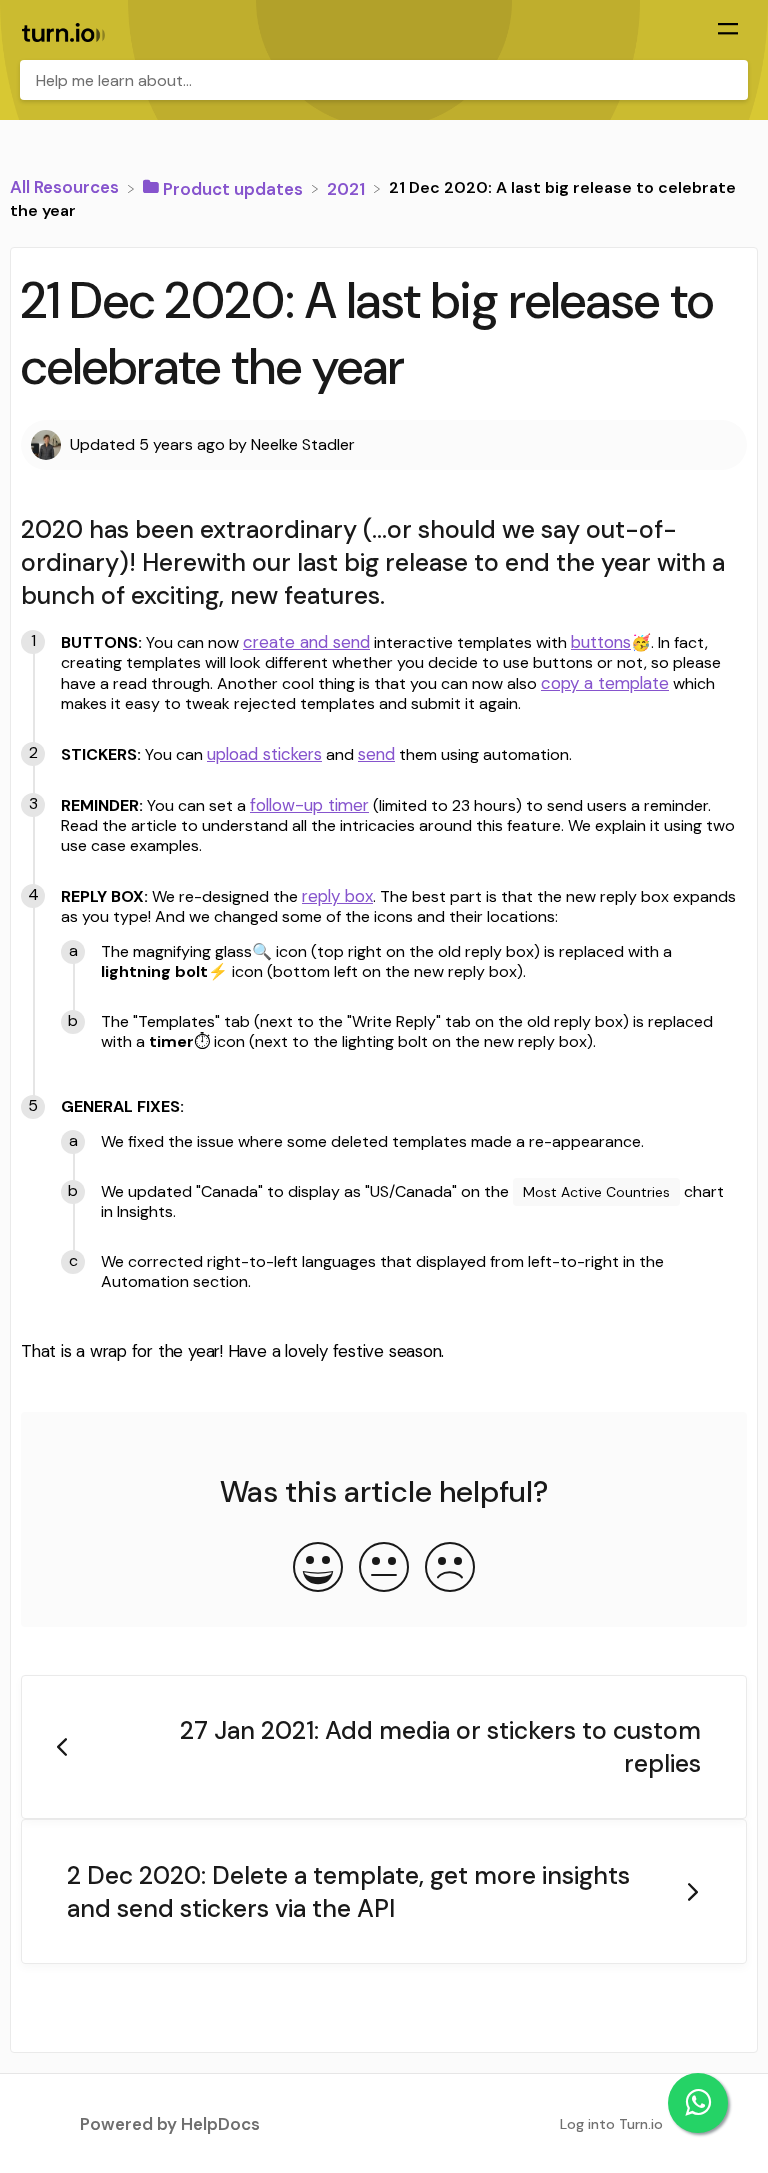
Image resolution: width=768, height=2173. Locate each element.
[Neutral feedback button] (384, 1569)
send (376, 754)
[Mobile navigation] (728, 31)
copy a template (605, 683)
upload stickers (264, 754)
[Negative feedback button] (450, 1569)
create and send (306, 642)
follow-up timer (309, 805)
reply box (337, 896)
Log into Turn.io (611, 2124)
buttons (601, 642)
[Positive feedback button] (318, 1569)
